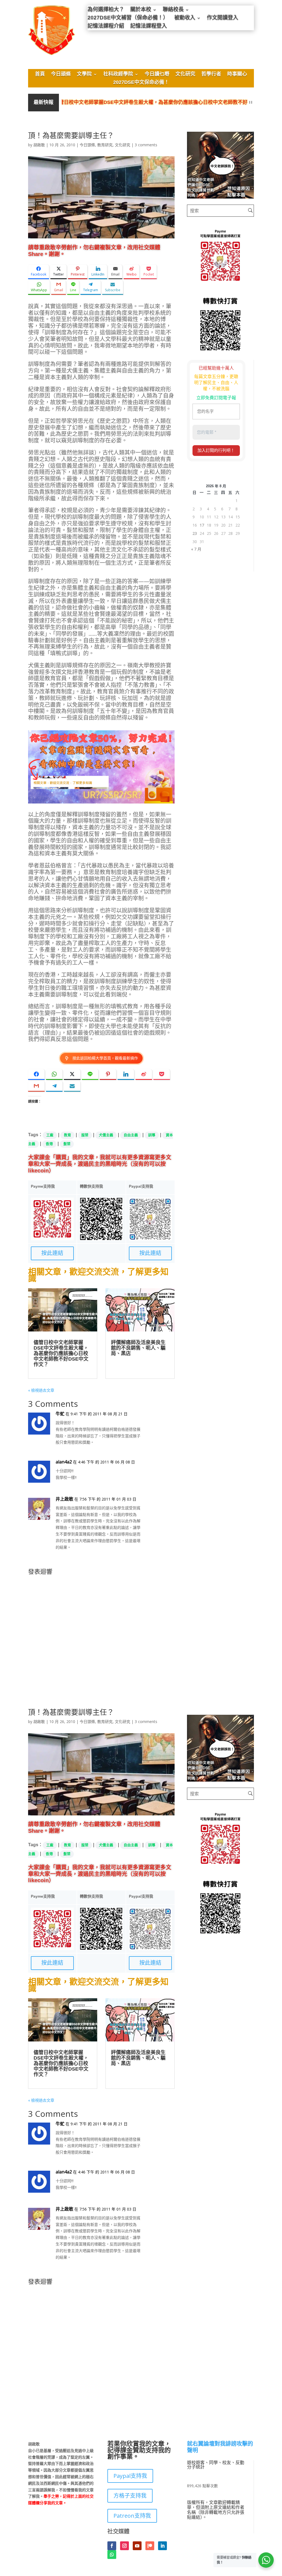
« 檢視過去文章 (41, 1390)
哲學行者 (211, 75)
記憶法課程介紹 (106, 27)
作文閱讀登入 (223, 18)
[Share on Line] (90, 1074)
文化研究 (185, 75)
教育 (67, 1135)
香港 (49, 1144)
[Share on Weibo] (144, 1074)
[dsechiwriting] (220, 197)
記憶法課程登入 (149, 27)
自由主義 (131, 1135)
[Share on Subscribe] (72, 1086)
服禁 (85, 1135)
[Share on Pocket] (162, 1074)
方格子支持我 (130, 2496)
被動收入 (185, 18)
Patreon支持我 (132, 2516)
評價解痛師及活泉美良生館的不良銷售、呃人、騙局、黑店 (138, 1348)
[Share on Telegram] (54, 1086)
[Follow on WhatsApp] (112, 2555)
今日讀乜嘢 (157, 75)
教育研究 (105, 145)
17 (202, 525)
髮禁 (67, 1144)
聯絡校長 (173, 10)
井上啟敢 (64, 1499)
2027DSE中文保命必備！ (141, 83)
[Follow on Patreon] (150, 2546)
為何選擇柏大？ (106, 10)
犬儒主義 (106, 1135)
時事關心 (237, 75)
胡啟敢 (39, 145)
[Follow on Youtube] (137, 2546)
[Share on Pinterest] (108, 1074)
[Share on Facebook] (36, 1074)
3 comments (146, 145)
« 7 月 (196, 549)
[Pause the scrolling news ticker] (251, 102)
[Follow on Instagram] (124, 2546)
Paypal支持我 (130, 2476)
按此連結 (52, 1253)
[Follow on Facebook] (112, 2546)
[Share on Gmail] (36, 1086)
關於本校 (141, 10)
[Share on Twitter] (72, 1074)
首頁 (40, 75)
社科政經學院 (118, 75)
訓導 (152, 1135)
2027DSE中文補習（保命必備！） (128, 18)
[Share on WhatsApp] (54, 1074)
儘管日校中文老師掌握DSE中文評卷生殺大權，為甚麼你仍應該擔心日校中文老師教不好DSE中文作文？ (138, 102)
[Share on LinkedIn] (126, 1074)
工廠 (50, 1135)
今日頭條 (61, 75)
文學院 (84, 75)
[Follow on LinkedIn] (162, 2546)
